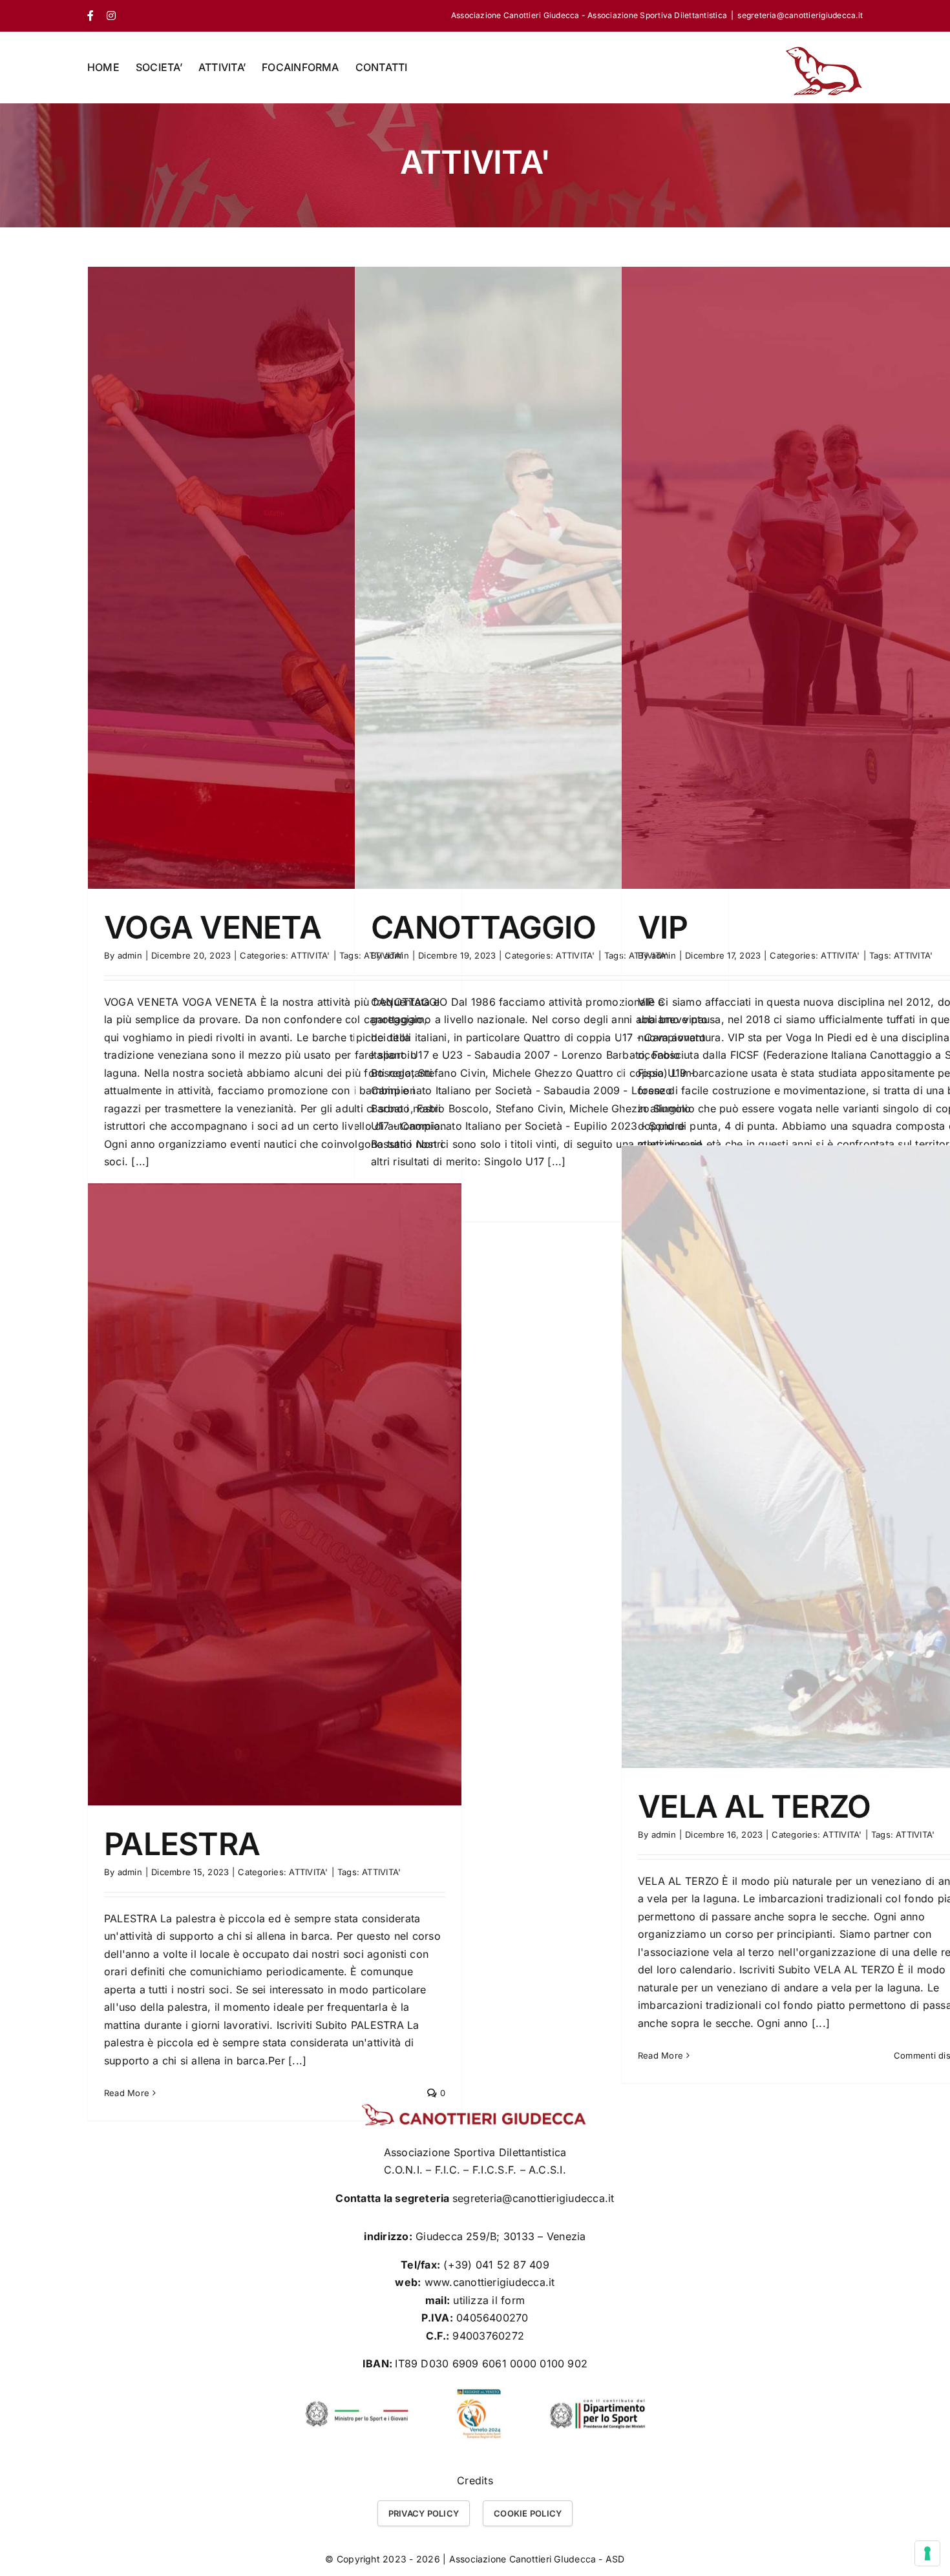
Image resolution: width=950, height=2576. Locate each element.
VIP (663, 927)
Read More (660, 2055)
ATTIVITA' (310, 955)
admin (130, 955)
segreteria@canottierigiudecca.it (800, 15)
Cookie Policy (528, 2513)
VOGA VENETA (213, 927)
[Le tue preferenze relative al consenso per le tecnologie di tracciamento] (927, 2553)
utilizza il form (489, 2300)
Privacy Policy (424, 2513)
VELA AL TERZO (755, 1806)
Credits (475, 2480)
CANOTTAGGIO (483, 927)
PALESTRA (182, 1844)
